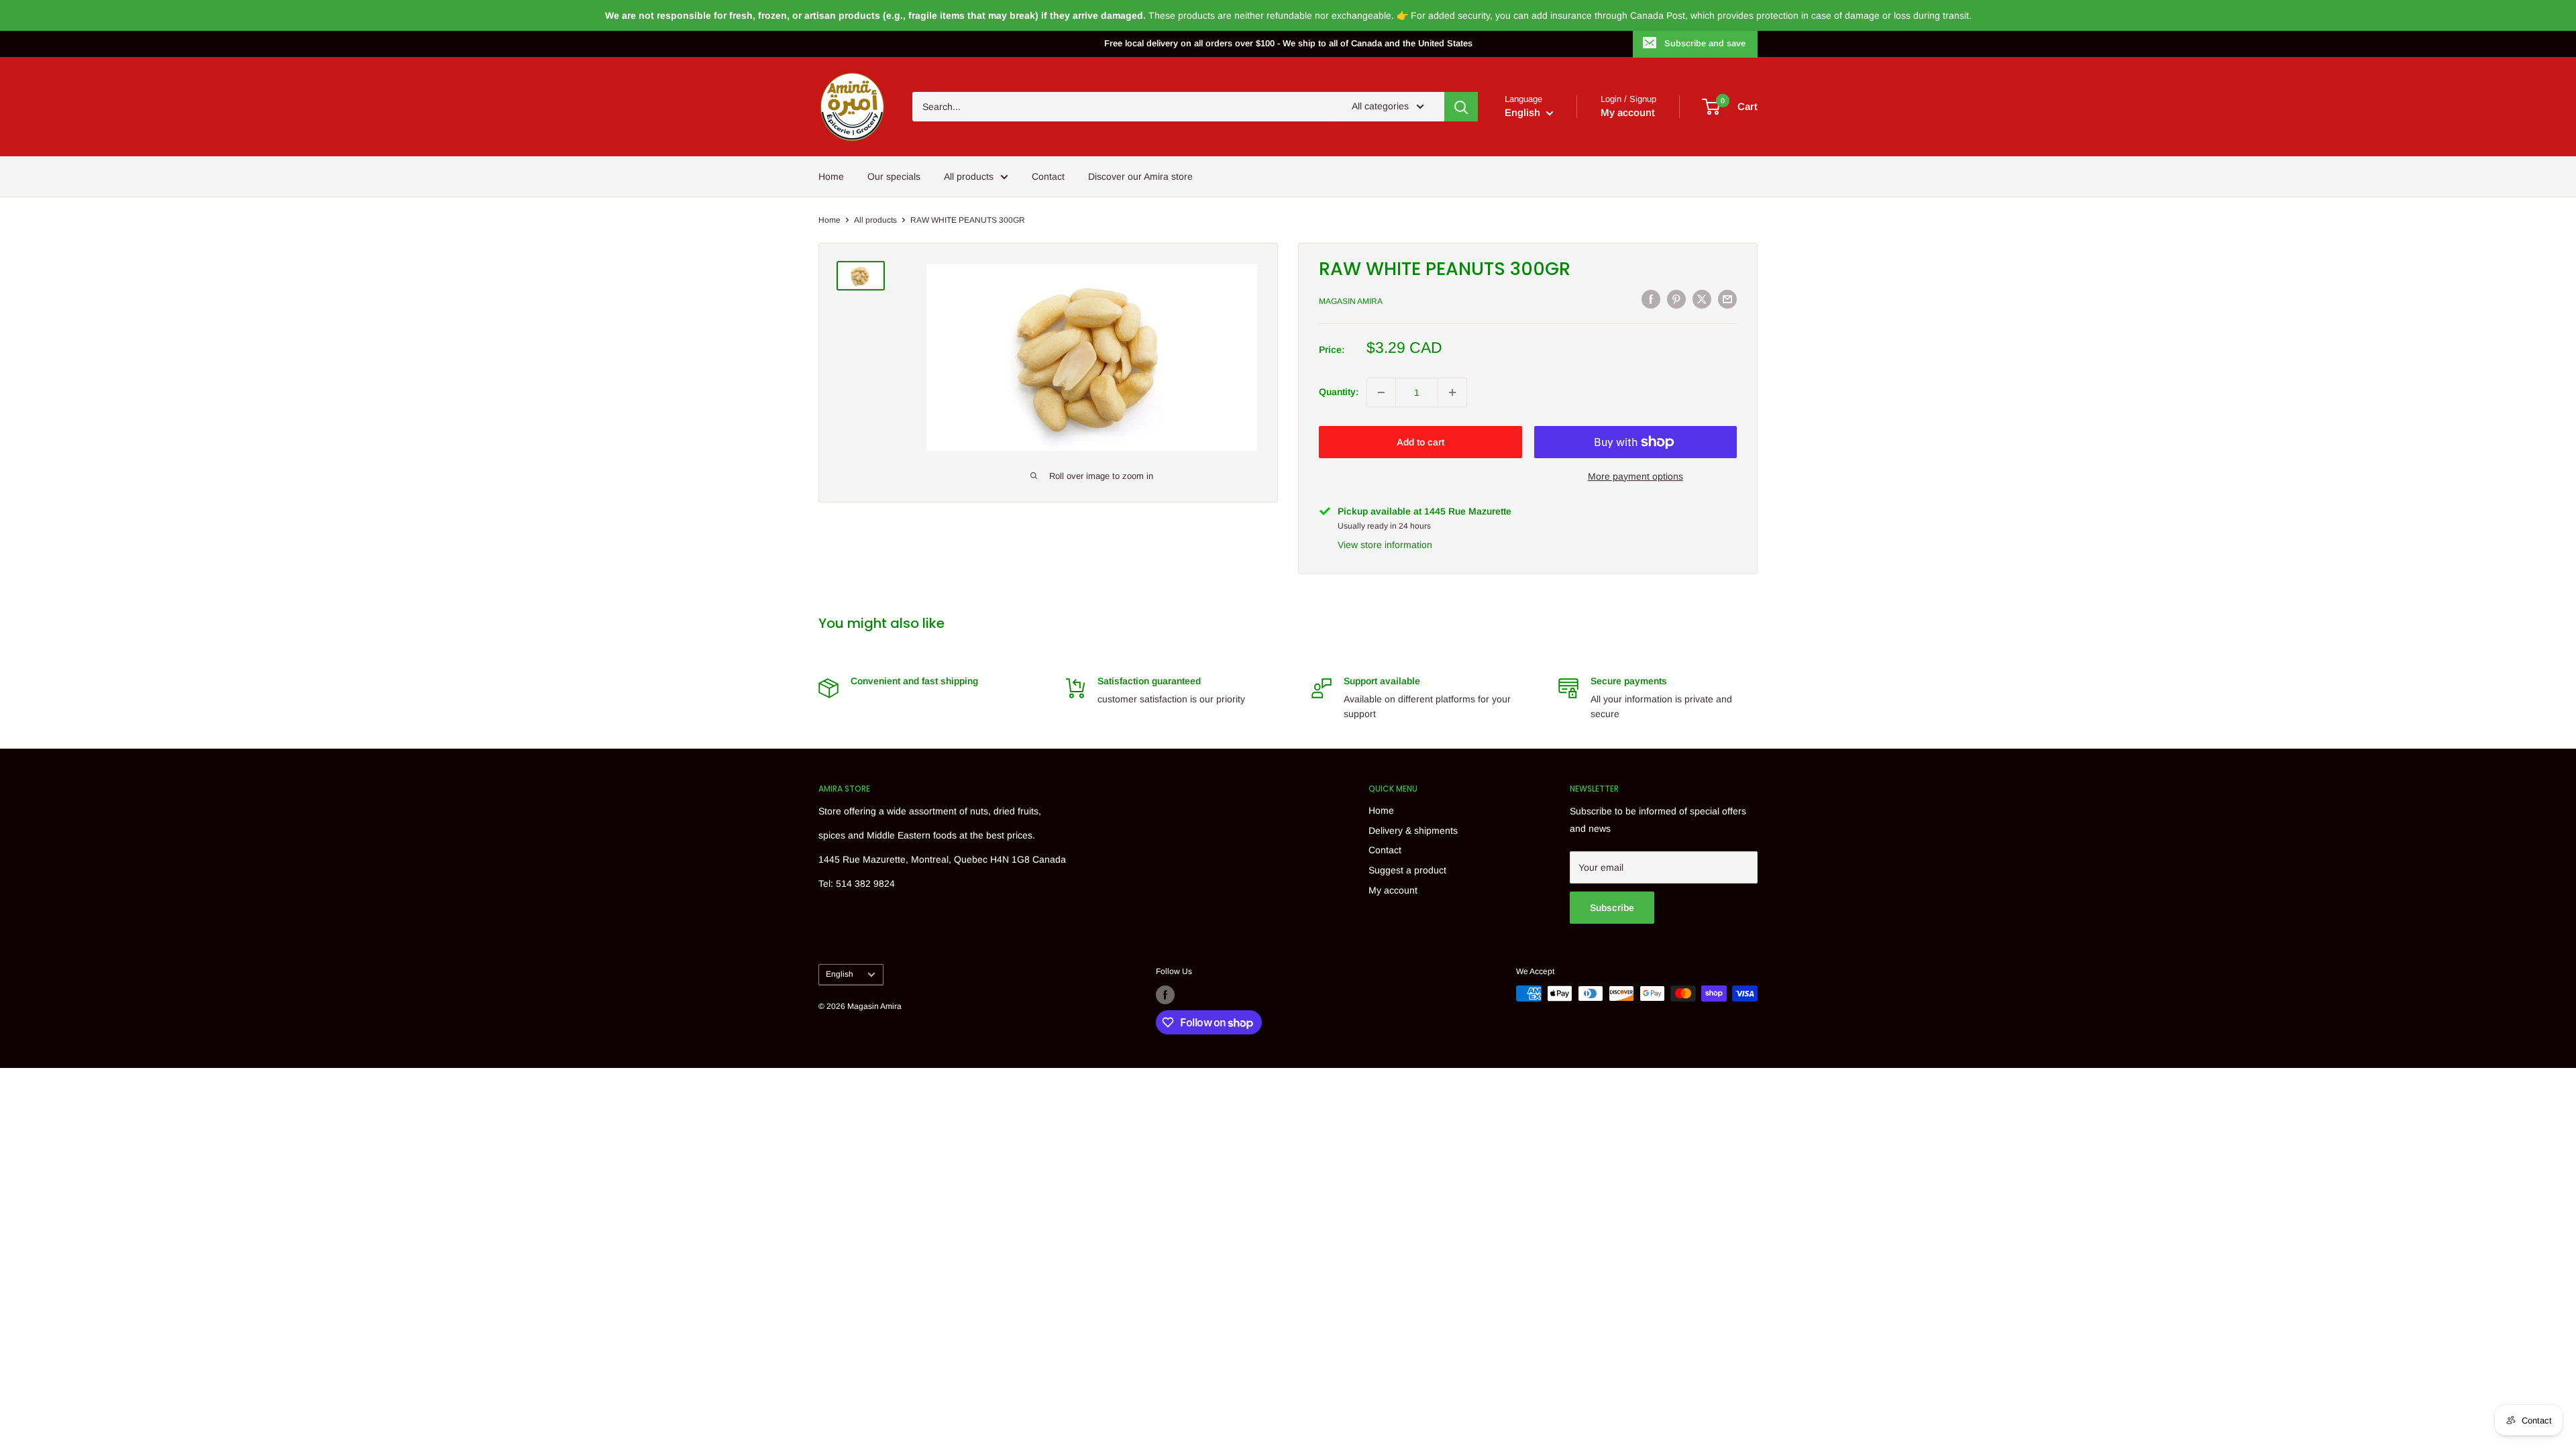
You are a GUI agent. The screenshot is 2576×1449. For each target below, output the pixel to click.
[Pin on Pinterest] (1676, 299)
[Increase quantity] (1452, 392)
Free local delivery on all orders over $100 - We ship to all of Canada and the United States (1288, 43)
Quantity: (1339, 392)
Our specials (894, 176)
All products (969, 176)
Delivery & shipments (1413, 830)
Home (831, 176)
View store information (1385, 545)
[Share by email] (1727, 299)
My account (1628, 112)
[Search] (1461, 107)
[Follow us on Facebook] (1165, 995)
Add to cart (1420, 442)
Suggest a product (1407, 870)
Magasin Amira (1351, 301)
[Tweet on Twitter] (1702, 299)
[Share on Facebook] (1651, 299)
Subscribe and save (1705, 43)
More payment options (1635, 476)
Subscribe (1612, 908)
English (840, 974)
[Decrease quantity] (1381, 392)
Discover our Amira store (1140, 176)
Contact (1048, 176)
